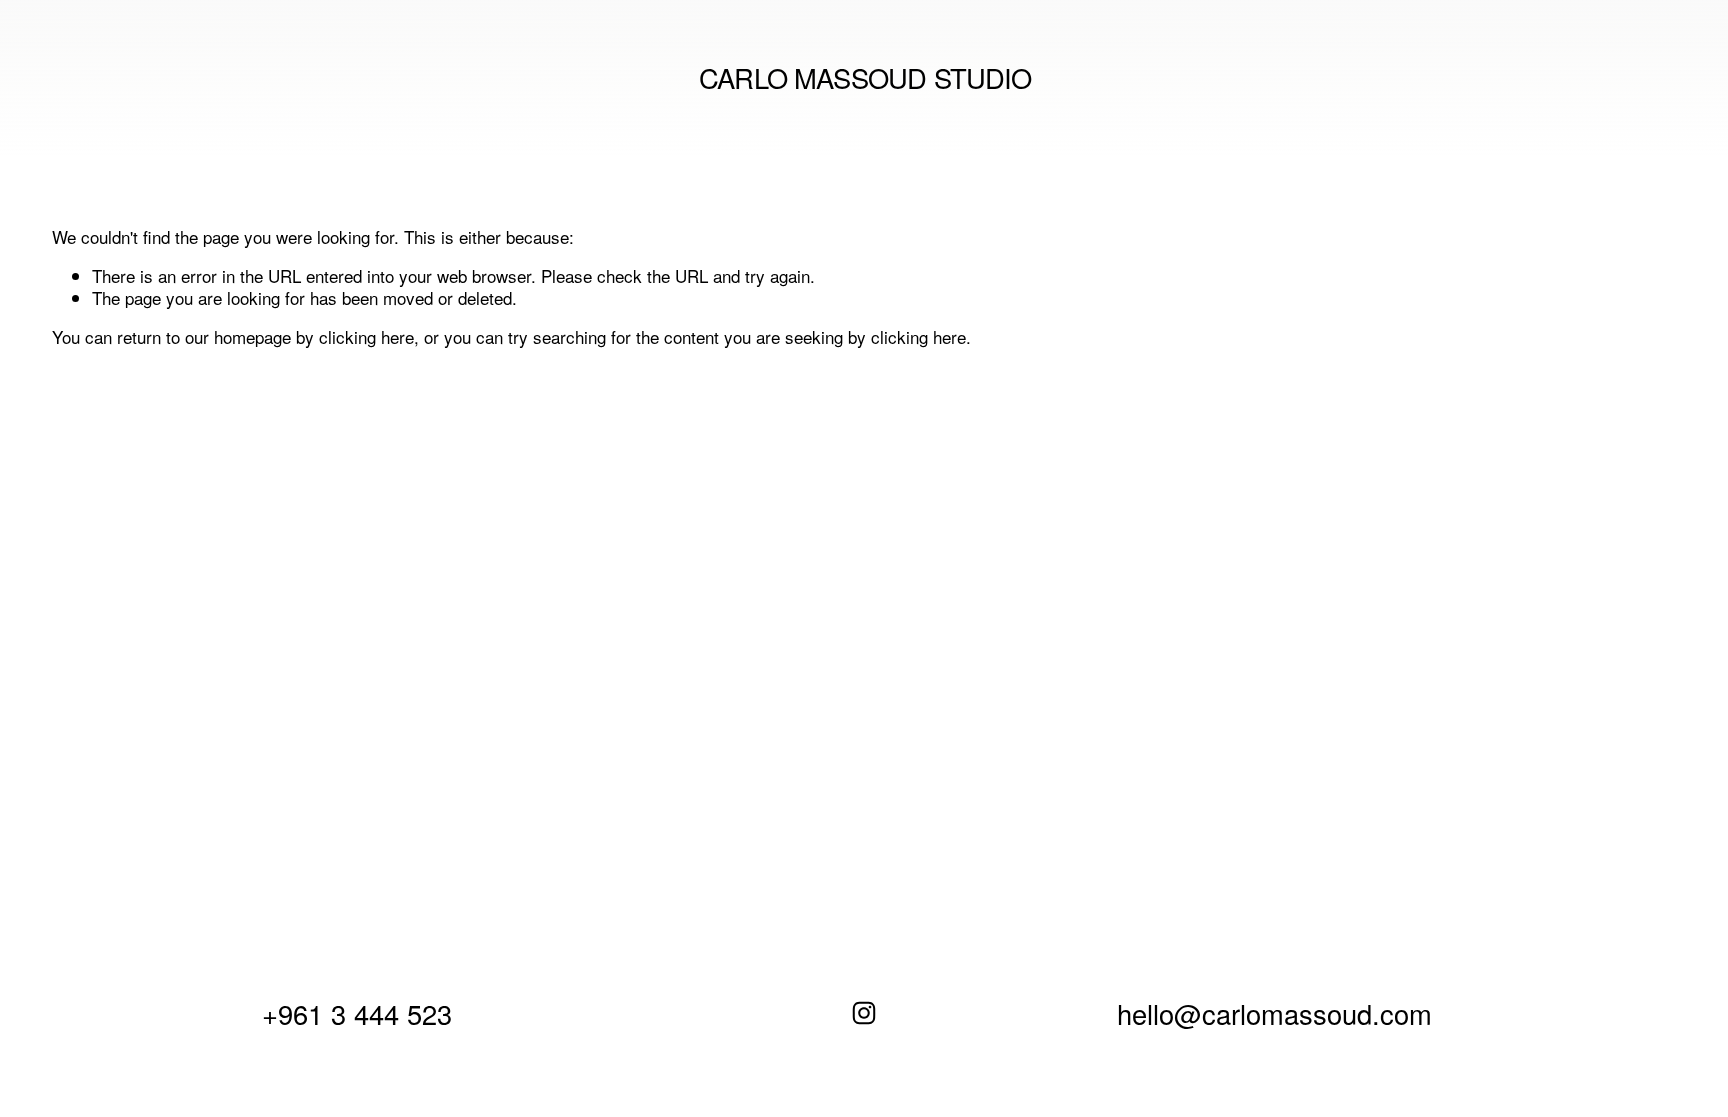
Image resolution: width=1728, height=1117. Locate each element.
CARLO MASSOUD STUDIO (865, 77)
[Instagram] (864, 1013)
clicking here (366, 336)
